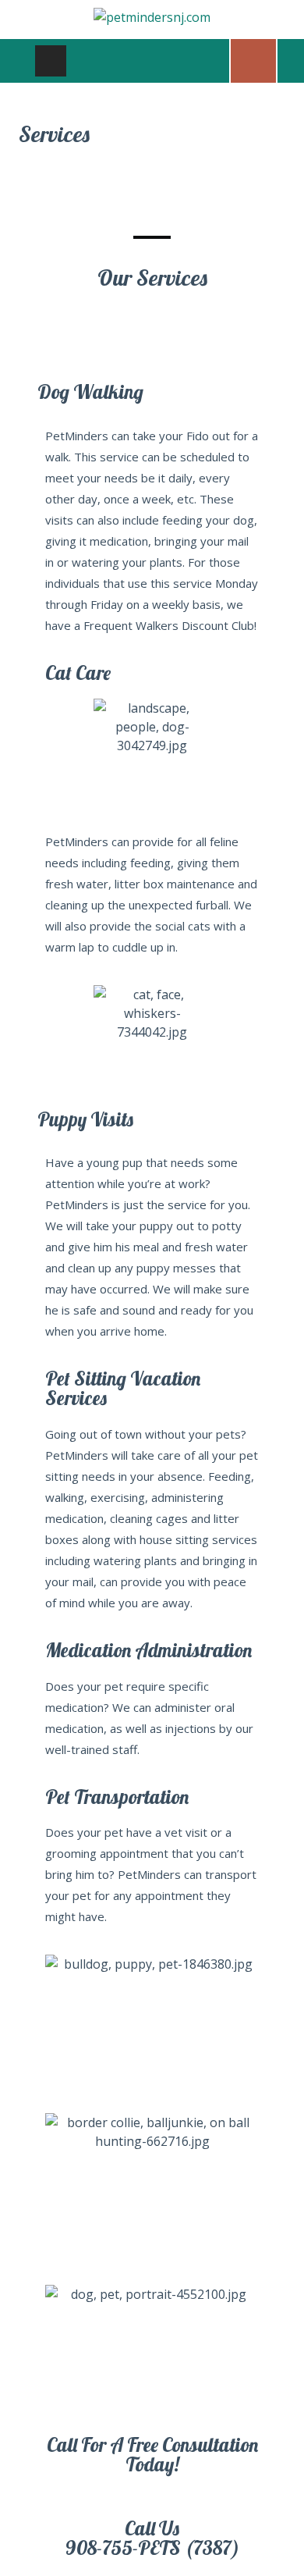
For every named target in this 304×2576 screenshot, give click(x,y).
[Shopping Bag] (253, 59)
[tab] (51, 61)
